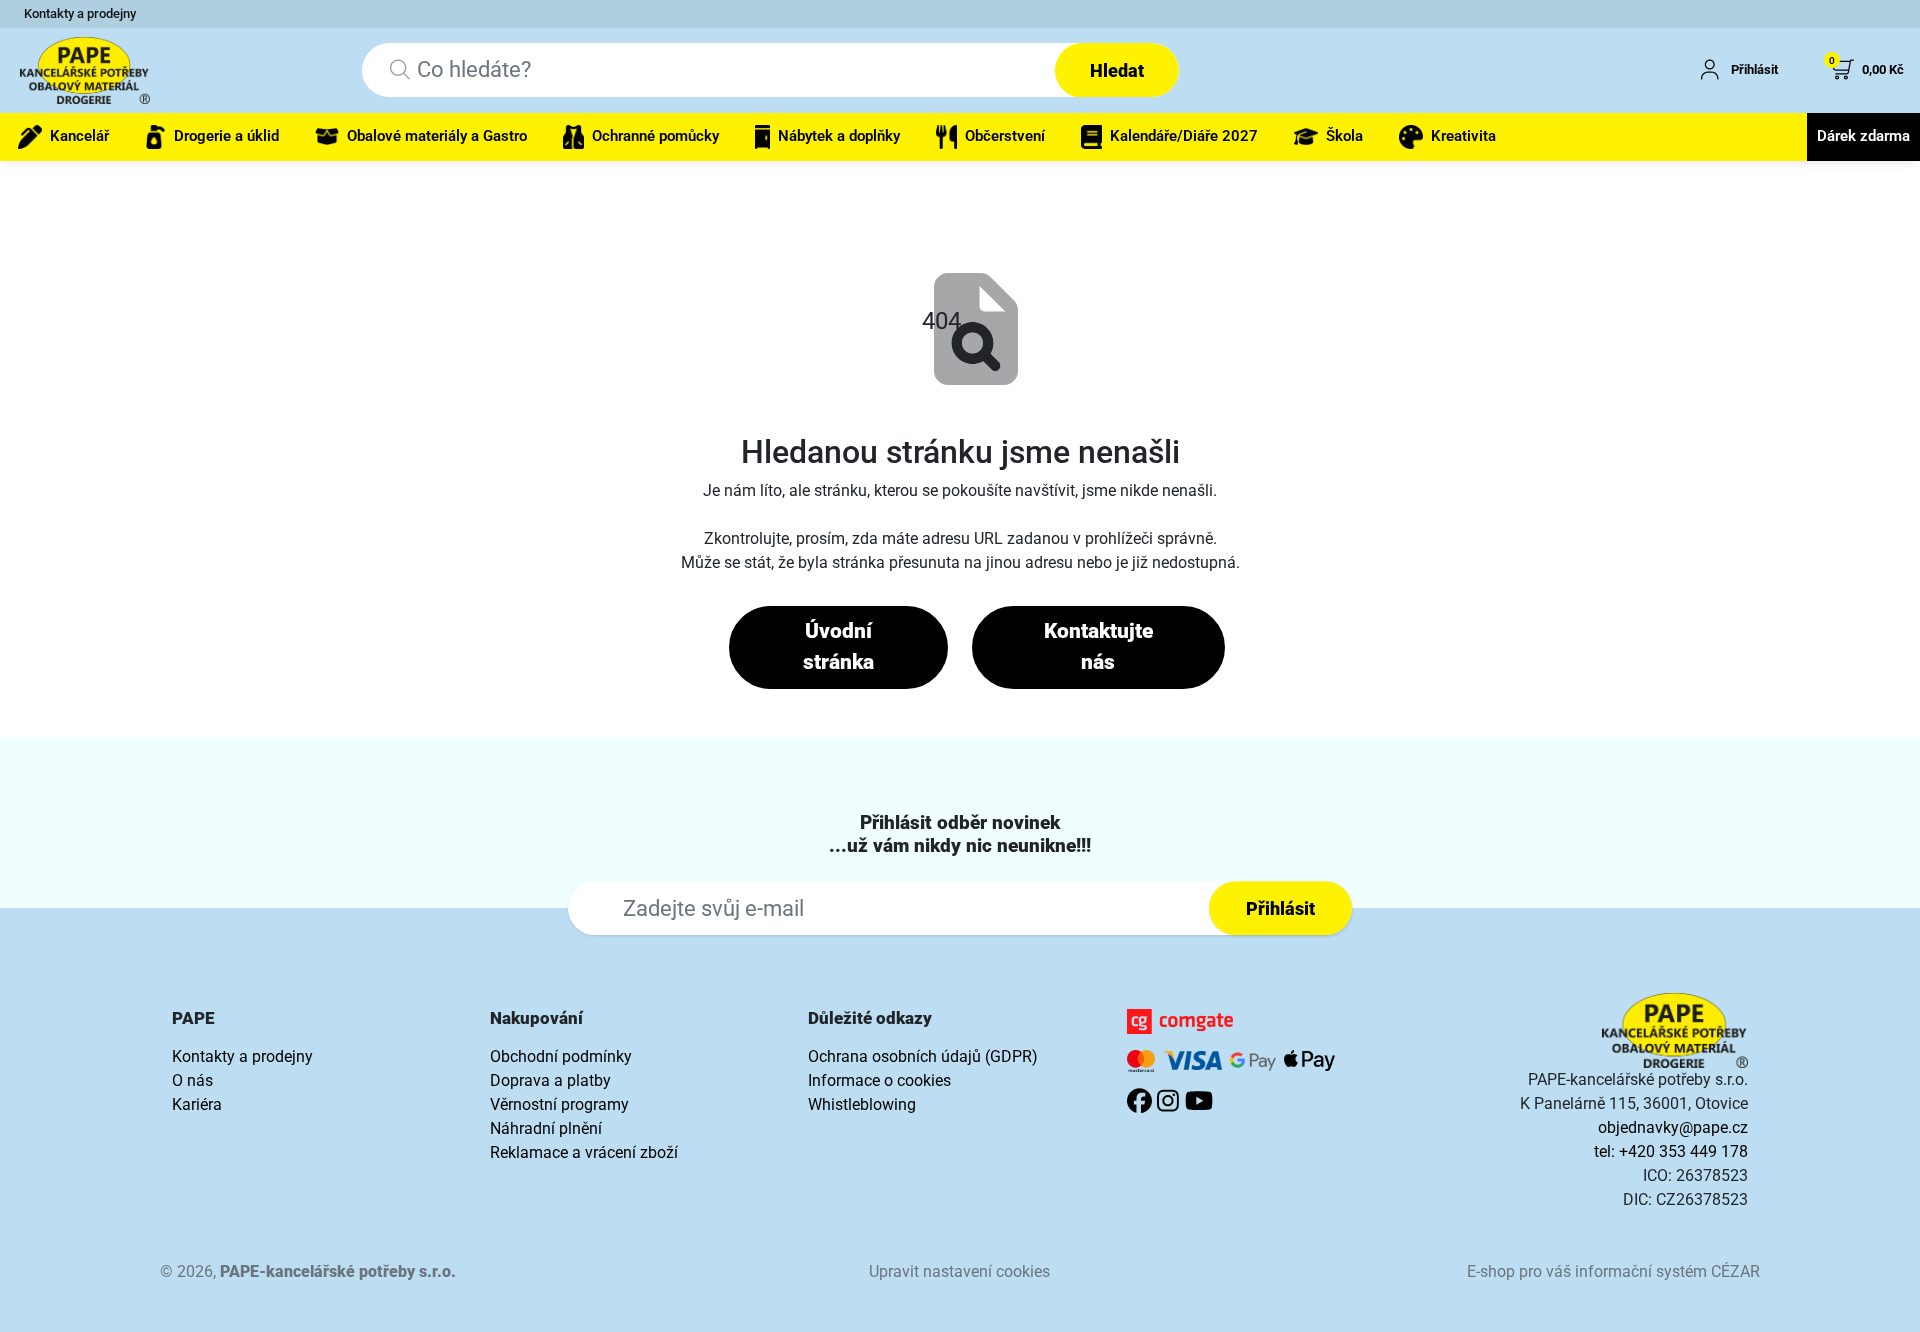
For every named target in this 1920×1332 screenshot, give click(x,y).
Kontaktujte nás (1098, 647)
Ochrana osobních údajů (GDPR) (923, 1056)
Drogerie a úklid (226, 136)
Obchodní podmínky (561, 1056)
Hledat (1117, 70)
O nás (192, 1080)
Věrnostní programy (559, 1104)
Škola (1344, 136)
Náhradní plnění (546, 1128)
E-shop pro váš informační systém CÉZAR (1613, 1271)
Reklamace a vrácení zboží (584, 1152)
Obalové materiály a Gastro (437, 136)
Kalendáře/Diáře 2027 (1184, 136)
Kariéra (197, 1104)
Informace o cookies (879, 1080)
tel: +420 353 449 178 (1671, 1151)
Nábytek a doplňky (839, 136)
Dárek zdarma (1863, 136)
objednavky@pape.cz (1673, 1127)
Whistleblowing (862, 1104)
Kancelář (79, 136)
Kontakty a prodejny (80, 13)
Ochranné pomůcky (655, 136)
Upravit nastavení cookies (959, 1271)
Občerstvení (1005, 136)
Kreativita (1463, 136)
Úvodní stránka (838, 647)
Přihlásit (1280, 908)
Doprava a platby (550, 1080)
